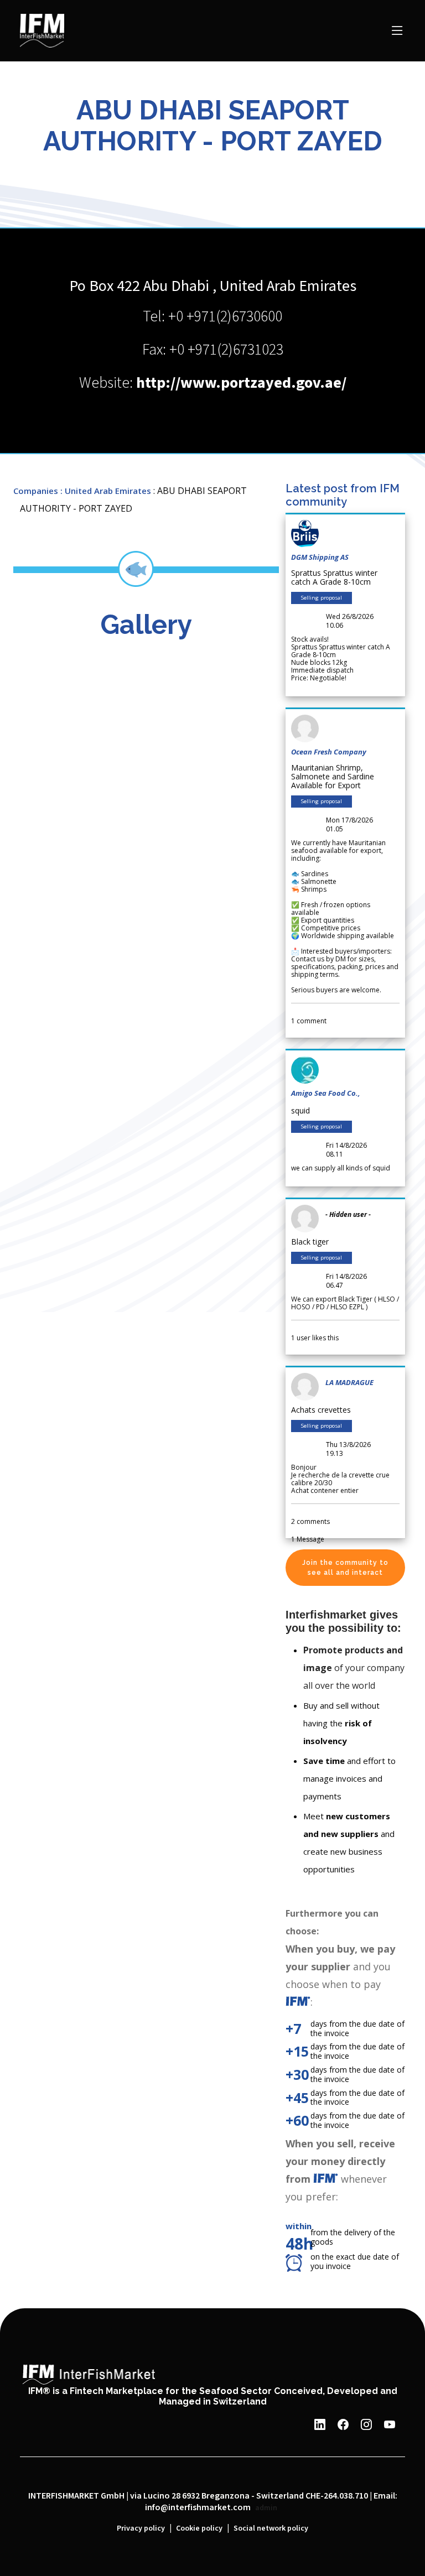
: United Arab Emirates (106, 491)
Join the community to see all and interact (345, 1568)
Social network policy (271, 2528)
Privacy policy (141, 2528)
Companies (36, 491)
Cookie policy (199, 2528)
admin (266, 2508)
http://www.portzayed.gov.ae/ (241, 383)
